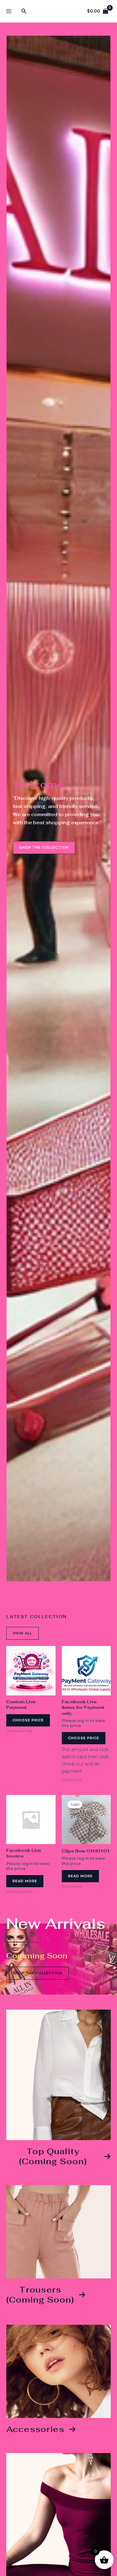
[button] (24, 11)
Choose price (28, 1720)
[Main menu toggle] (9, 11)
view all (22, 1633)
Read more (25, 1881)
